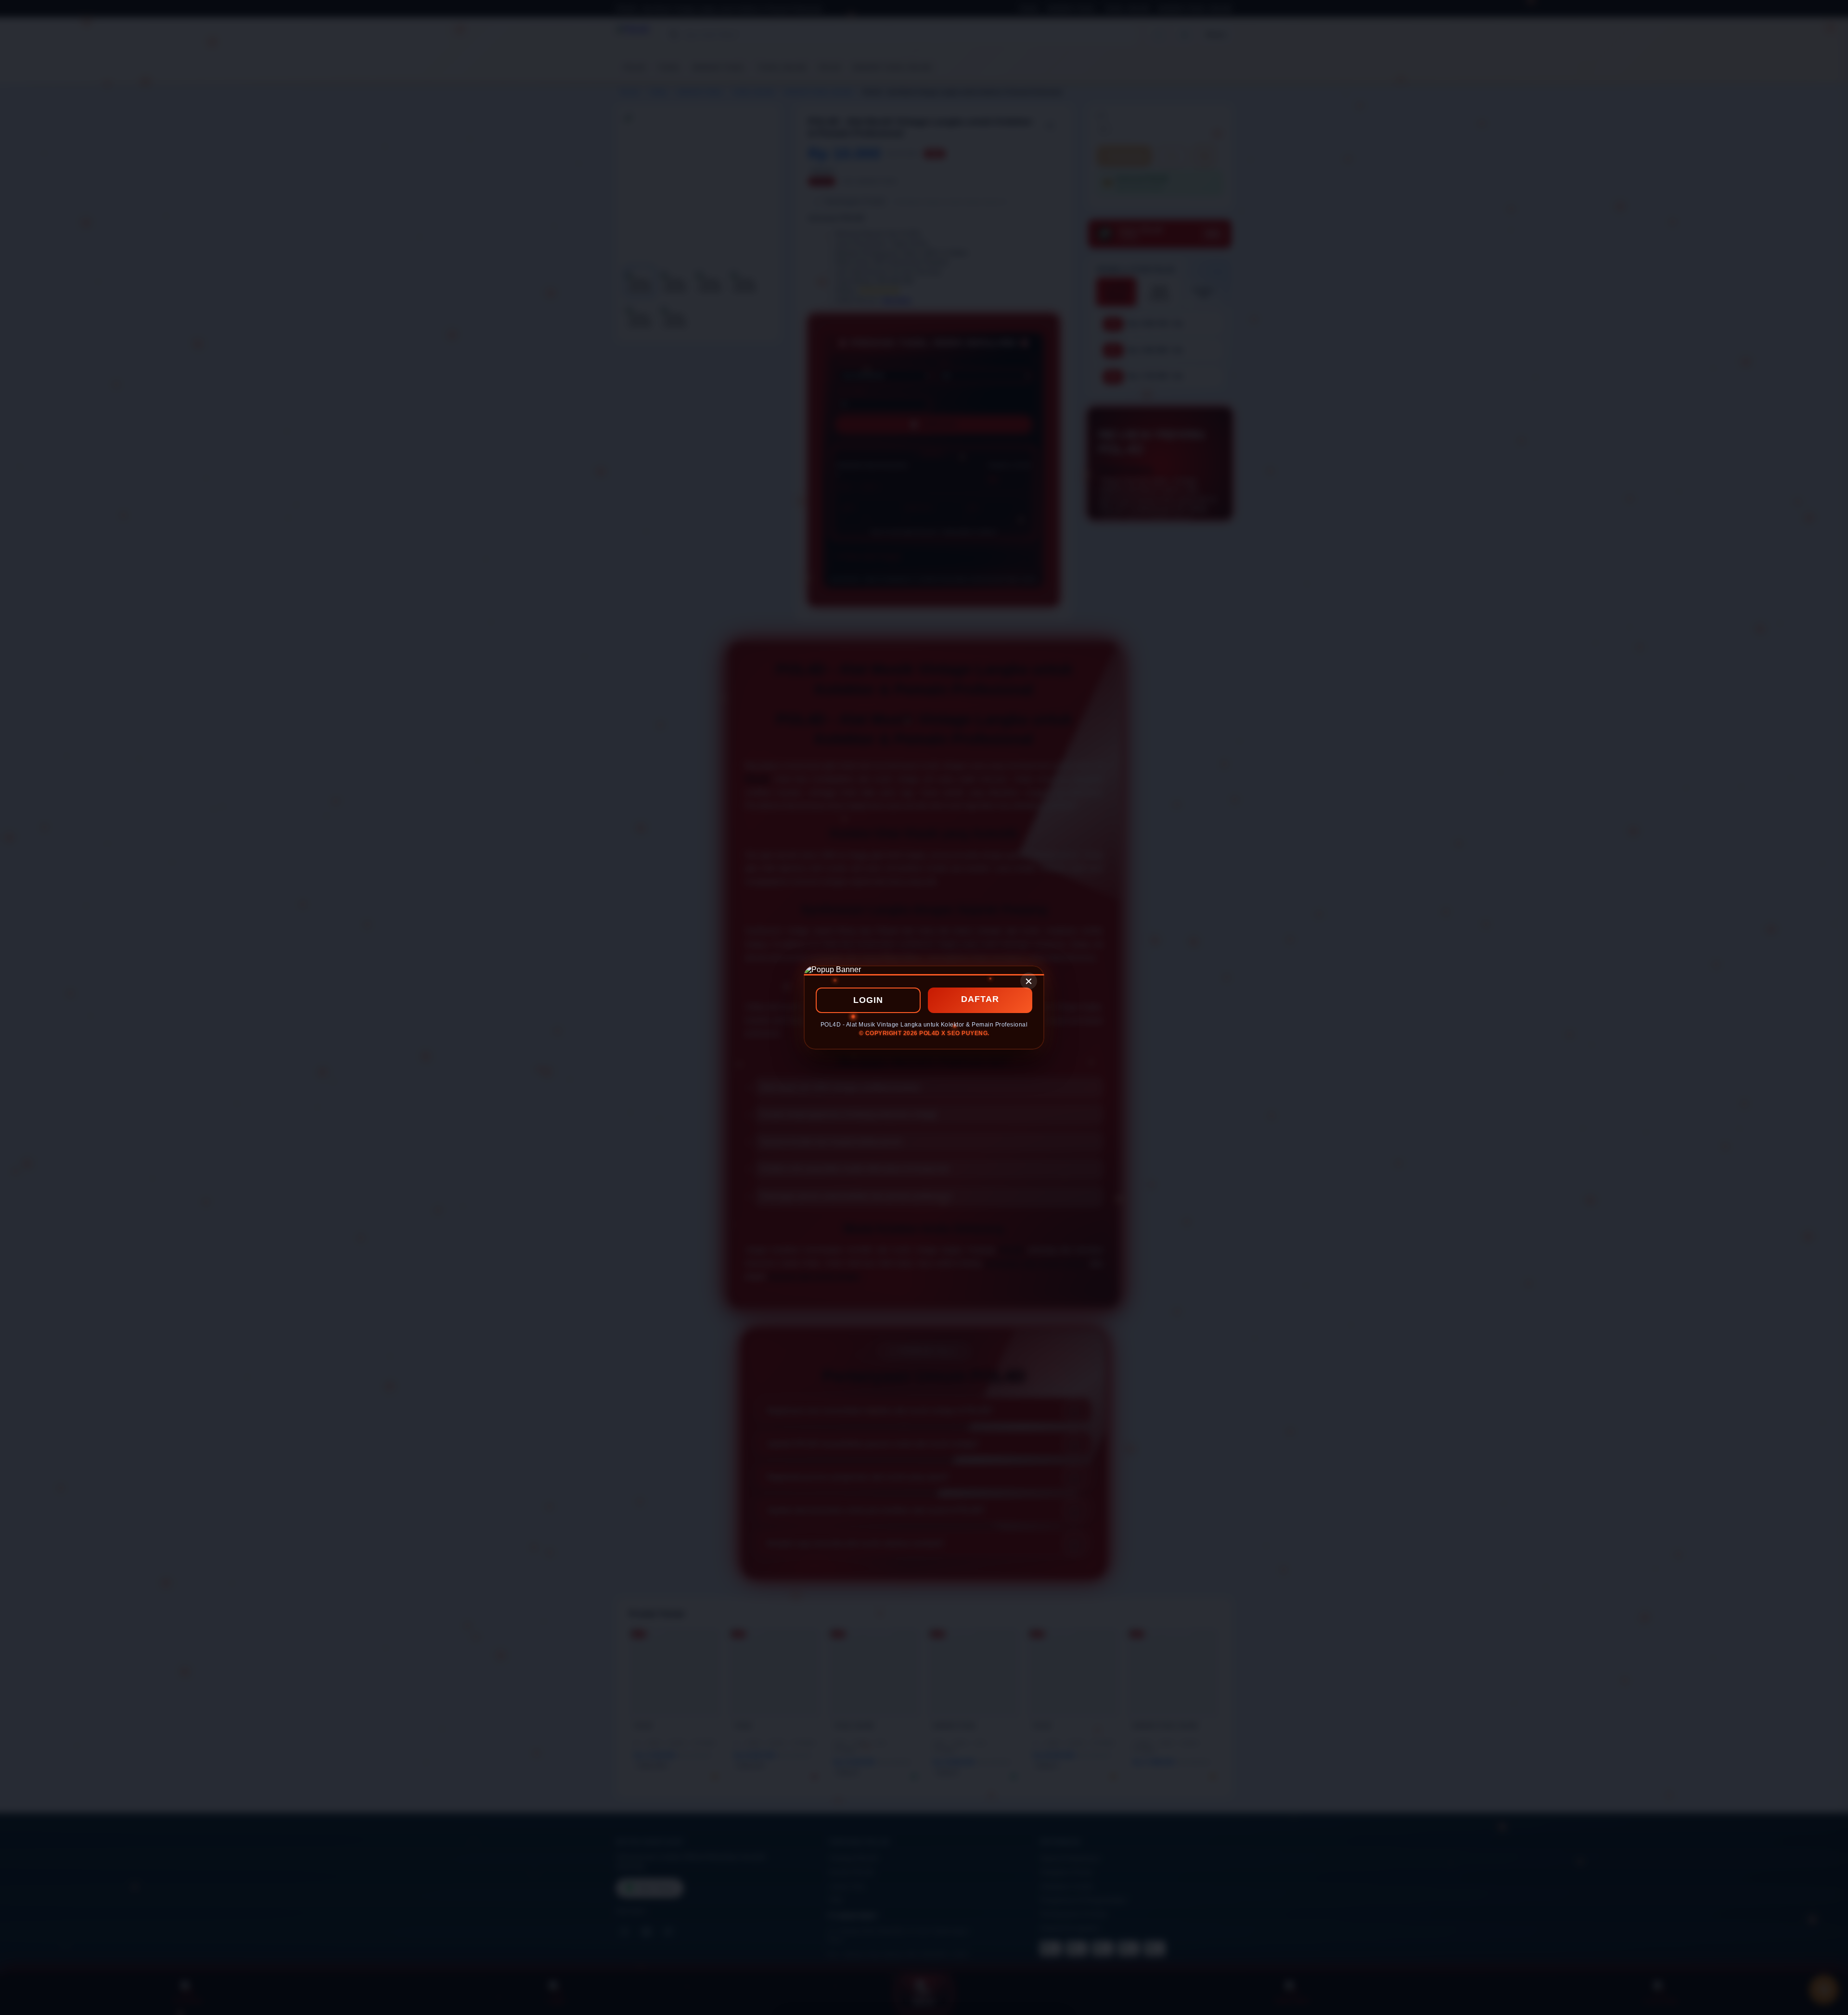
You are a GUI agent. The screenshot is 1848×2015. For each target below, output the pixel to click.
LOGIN (868, 1000)
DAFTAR (980, 999)
